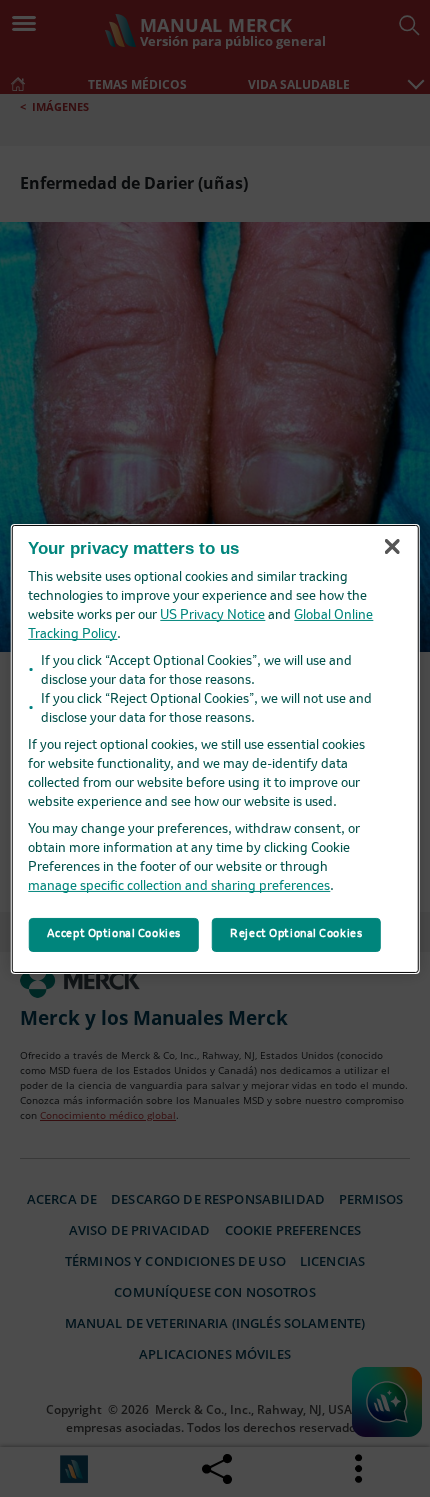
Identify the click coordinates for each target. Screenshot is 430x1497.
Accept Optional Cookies (114, 934)
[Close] (392, 547)
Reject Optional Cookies (296, 934)
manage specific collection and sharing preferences (179, 886)
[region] (215, 748)
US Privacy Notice (212, 615)
